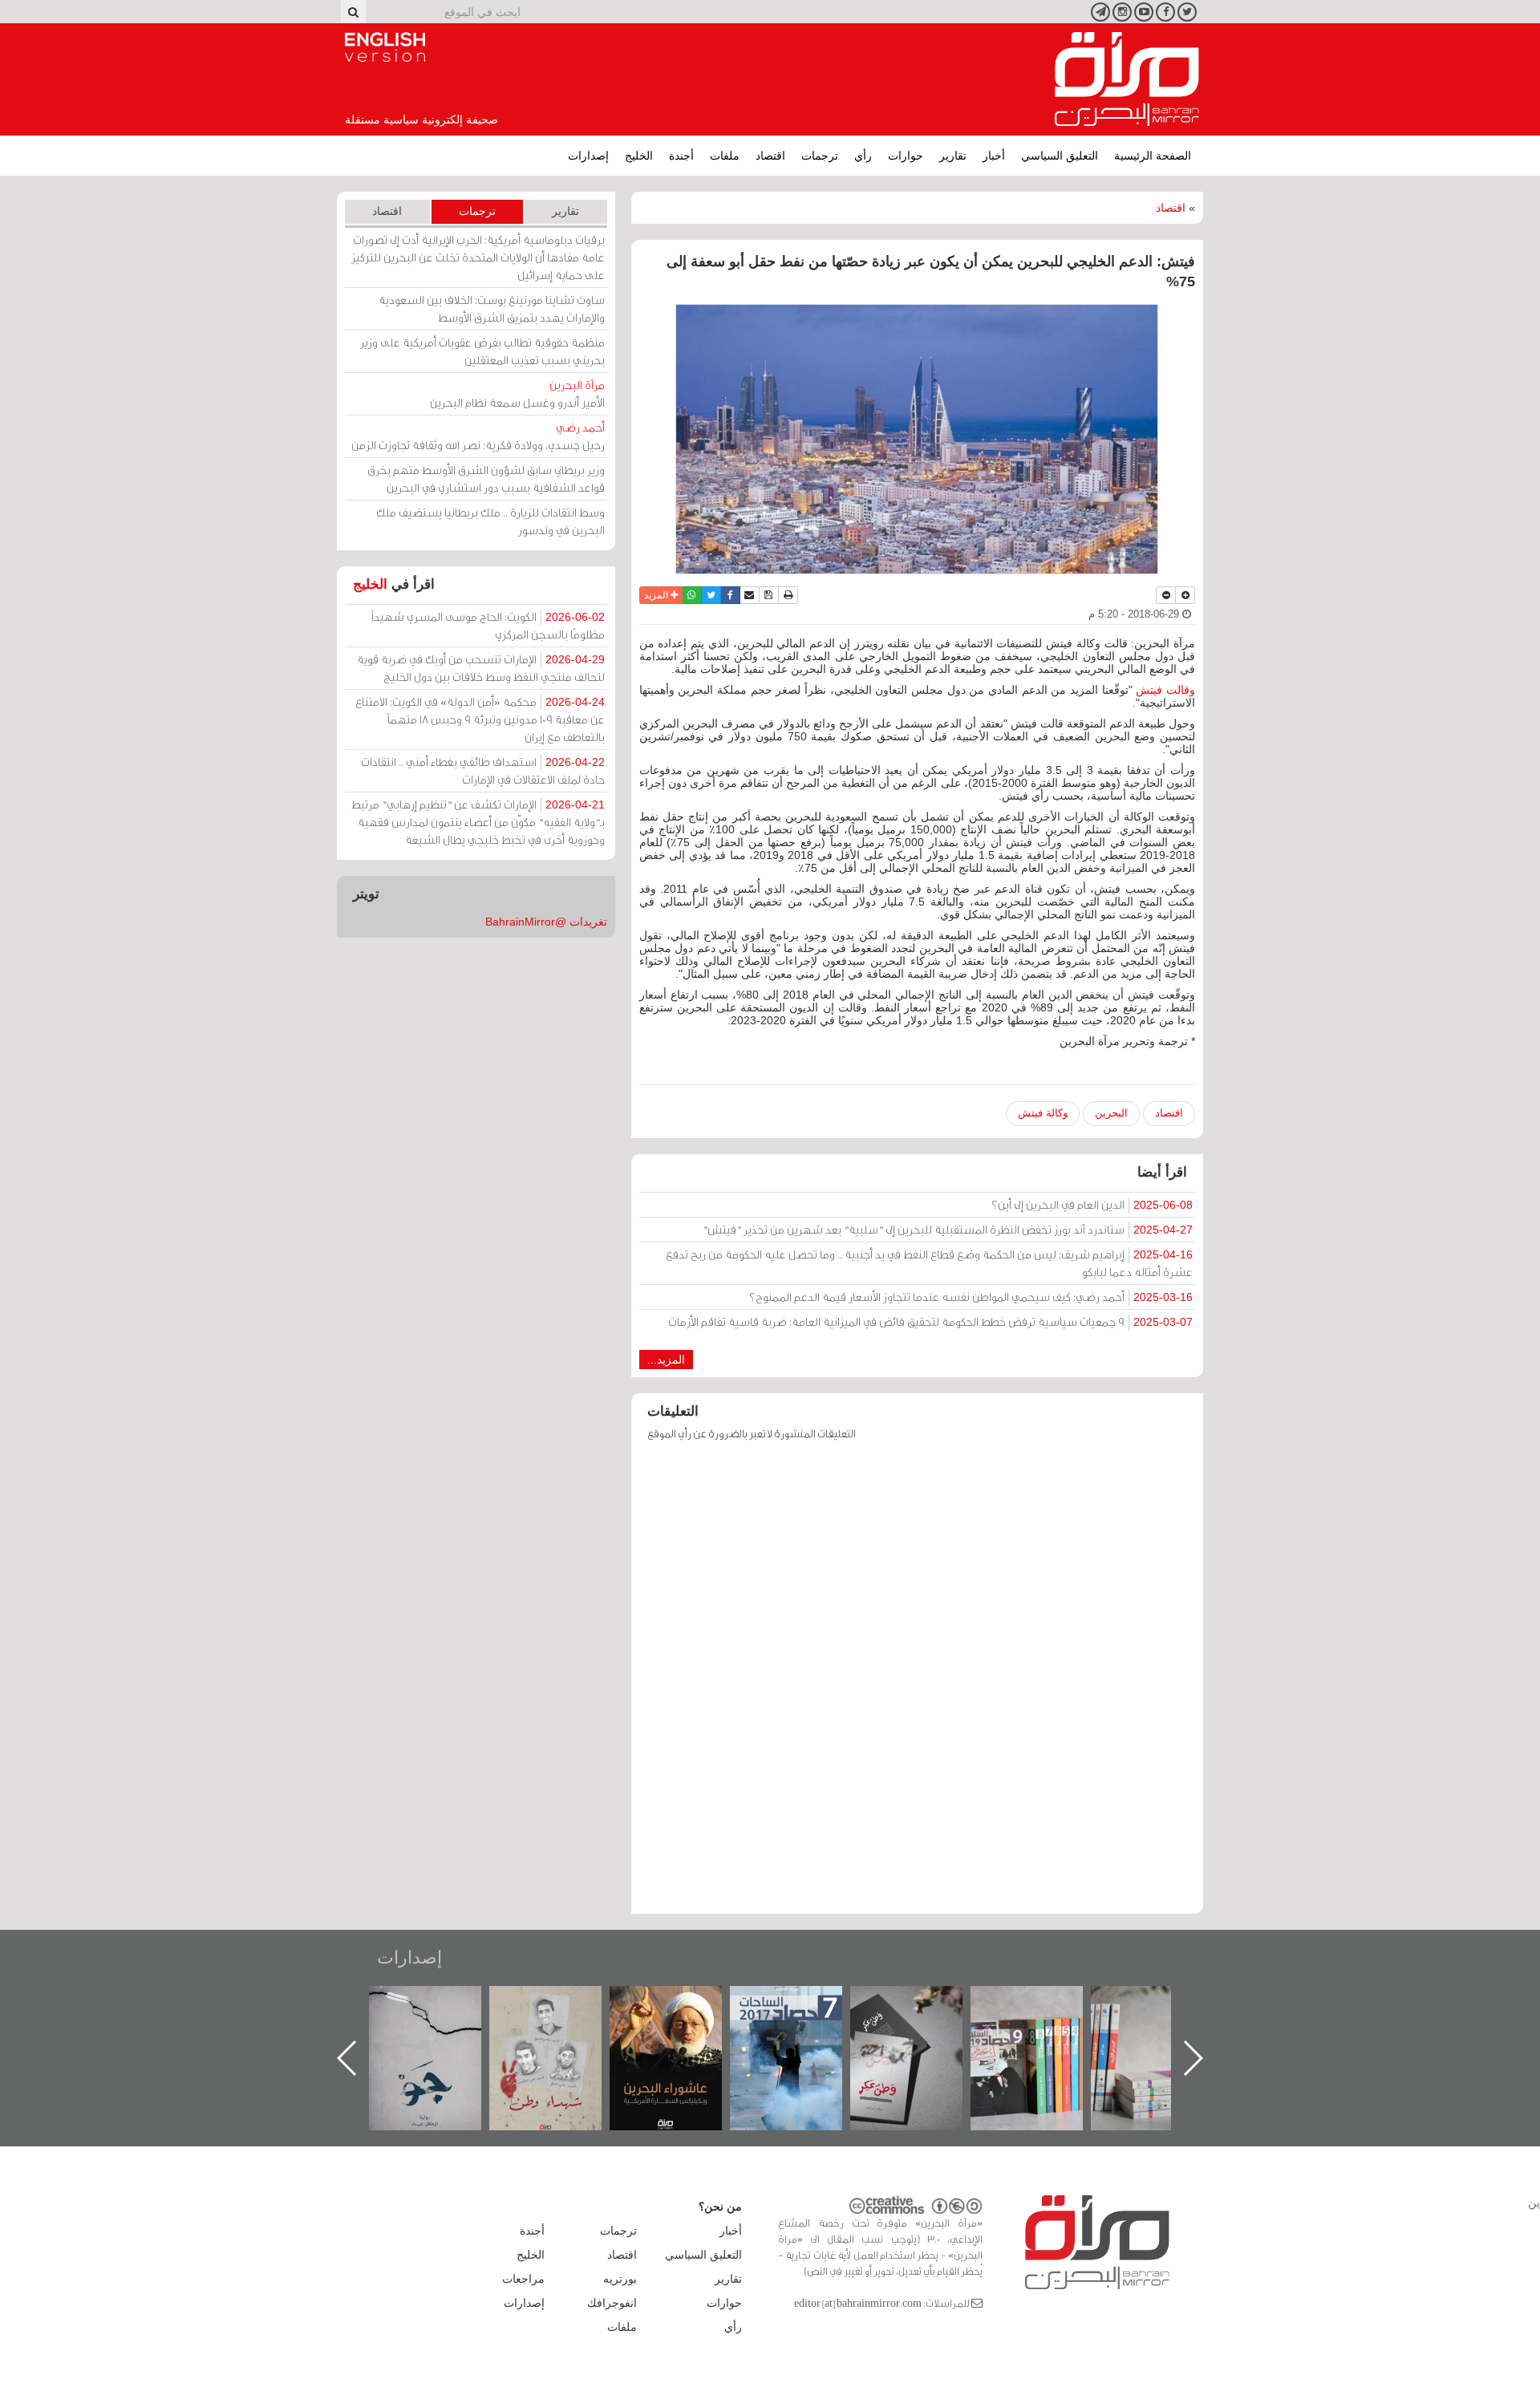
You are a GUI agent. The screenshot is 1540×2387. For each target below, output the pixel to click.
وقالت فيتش (1165, 690)
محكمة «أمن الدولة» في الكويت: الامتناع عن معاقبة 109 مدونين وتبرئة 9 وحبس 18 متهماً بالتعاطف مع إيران (480, 719)
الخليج (639, 156)
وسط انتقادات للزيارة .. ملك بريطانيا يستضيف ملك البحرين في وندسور (490, 521)
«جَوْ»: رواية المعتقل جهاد (561, 2013)
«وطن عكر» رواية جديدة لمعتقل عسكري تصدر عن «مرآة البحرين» (1043, 2032)
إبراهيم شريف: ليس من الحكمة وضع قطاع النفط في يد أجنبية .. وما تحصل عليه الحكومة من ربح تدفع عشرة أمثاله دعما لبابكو (929, 1263)
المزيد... (666, 1360)
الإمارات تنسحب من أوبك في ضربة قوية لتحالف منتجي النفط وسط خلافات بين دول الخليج (481, 668)
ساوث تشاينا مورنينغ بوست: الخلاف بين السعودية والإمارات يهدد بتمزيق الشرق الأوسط (492, 308)
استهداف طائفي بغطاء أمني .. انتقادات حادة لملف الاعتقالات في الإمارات (483, 770)
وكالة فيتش (1043, 1113)
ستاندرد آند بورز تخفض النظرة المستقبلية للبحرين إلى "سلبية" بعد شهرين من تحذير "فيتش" (948, 1229)
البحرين (1111, 1113)
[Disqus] (917, 1685)
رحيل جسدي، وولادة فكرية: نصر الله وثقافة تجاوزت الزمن (478, 436)
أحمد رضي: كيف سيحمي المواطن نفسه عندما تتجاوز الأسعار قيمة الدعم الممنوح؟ (971, 1297)
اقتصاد (770, 156)
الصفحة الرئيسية (1153, 156)
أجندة (681, 156)
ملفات (725, 156)
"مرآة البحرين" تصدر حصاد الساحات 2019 (1163, 2022)
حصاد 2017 (922, 2003)
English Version (385, 47)
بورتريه (620, 2279)
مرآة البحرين (1127, 79)
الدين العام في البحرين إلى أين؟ (1092, 1204)
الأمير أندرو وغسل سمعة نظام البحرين (517, 393)
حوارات (906, 156)
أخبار (994, 156)
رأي (863, 156)
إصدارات (588, 156)
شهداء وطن (682, 2003)
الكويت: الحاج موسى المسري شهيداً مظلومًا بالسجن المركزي (488, 625)
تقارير (953, 156)
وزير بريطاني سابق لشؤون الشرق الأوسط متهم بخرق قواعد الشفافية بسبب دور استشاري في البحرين (486, 478)
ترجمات (820, 156)
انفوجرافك (612, 2303)
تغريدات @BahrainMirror (546, 922)
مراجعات (523, 2279)
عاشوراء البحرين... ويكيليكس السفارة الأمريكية (802, 2022)
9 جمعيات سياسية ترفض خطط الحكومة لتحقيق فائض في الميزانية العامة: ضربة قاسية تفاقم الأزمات (930, 1321)
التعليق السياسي (1060, 156)
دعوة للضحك (441, 2003)
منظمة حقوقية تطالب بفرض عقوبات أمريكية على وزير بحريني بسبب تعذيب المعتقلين (482, 351)
